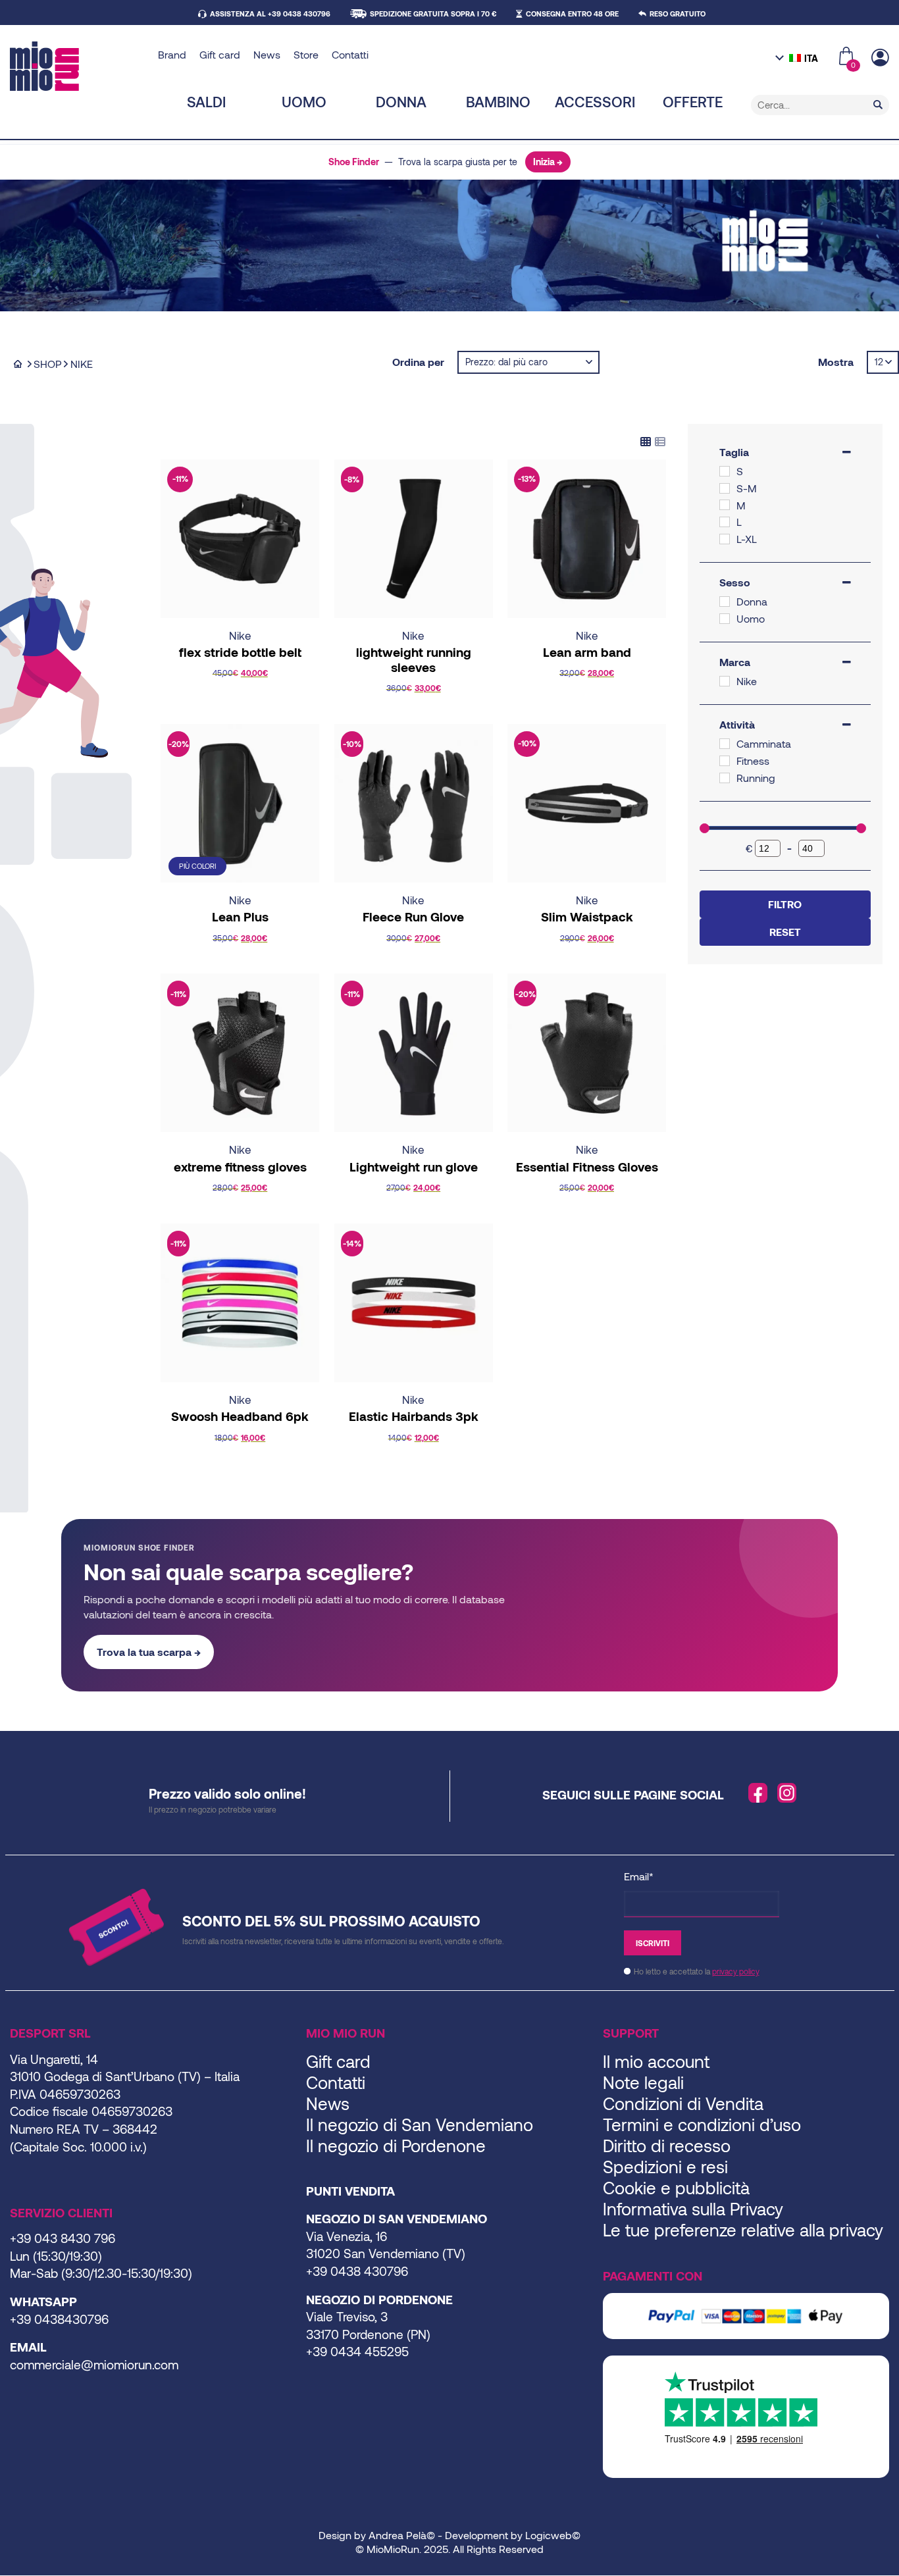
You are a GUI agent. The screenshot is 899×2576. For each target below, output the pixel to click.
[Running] (725, 778)
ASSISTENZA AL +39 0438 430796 (270, 13)
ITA (811, 58)
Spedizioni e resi (665, 2166)
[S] (725, 471)
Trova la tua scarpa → (149, 1652)
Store (306, 54)
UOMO (304, 101)
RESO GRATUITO (678, 13)
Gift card (220, 54)
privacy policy (736, 1971)
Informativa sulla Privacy (693, 2208)
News (267, 54)
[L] (725, 522)
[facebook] (758, 1793)
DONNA (401, 101)
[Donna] (725, 602)
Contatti (350, 54)
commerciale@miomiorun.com (94, 2364)
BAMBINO (498, 101)
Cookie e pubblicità (676, 2187)
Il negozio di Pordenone (396, 2145)
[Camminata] (725, 744)
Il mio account (656, 2061)
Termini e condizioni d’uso (702, 2124)
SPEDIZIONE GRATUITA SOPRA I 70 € (433, 13)
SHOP (48, 364)
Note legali (643, 2082)
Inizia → (548, 162)
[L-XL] (725, 539)
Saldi (206, 101)
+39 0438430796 (59, 2319)
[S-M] (725, 488)
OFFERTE (693, 101)
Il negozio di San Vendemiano (420, 2124)
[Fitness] (725, 761)
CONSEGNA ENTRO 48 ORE (572, 13)
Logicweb (549, 2535)
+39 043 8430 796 (63, 2238)
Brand (172, 54)
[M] (725, 505)
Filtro (785, 904)
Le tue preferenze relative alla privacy (743, 2229)
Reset (785, 932)
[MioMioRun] (79, 66)
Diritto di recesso (667, 2145)
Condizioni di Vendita (683, 2103)
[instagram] (787, 1793)
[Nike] (725, 681)
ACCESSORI (595, 101)
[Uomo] (725, 619)
